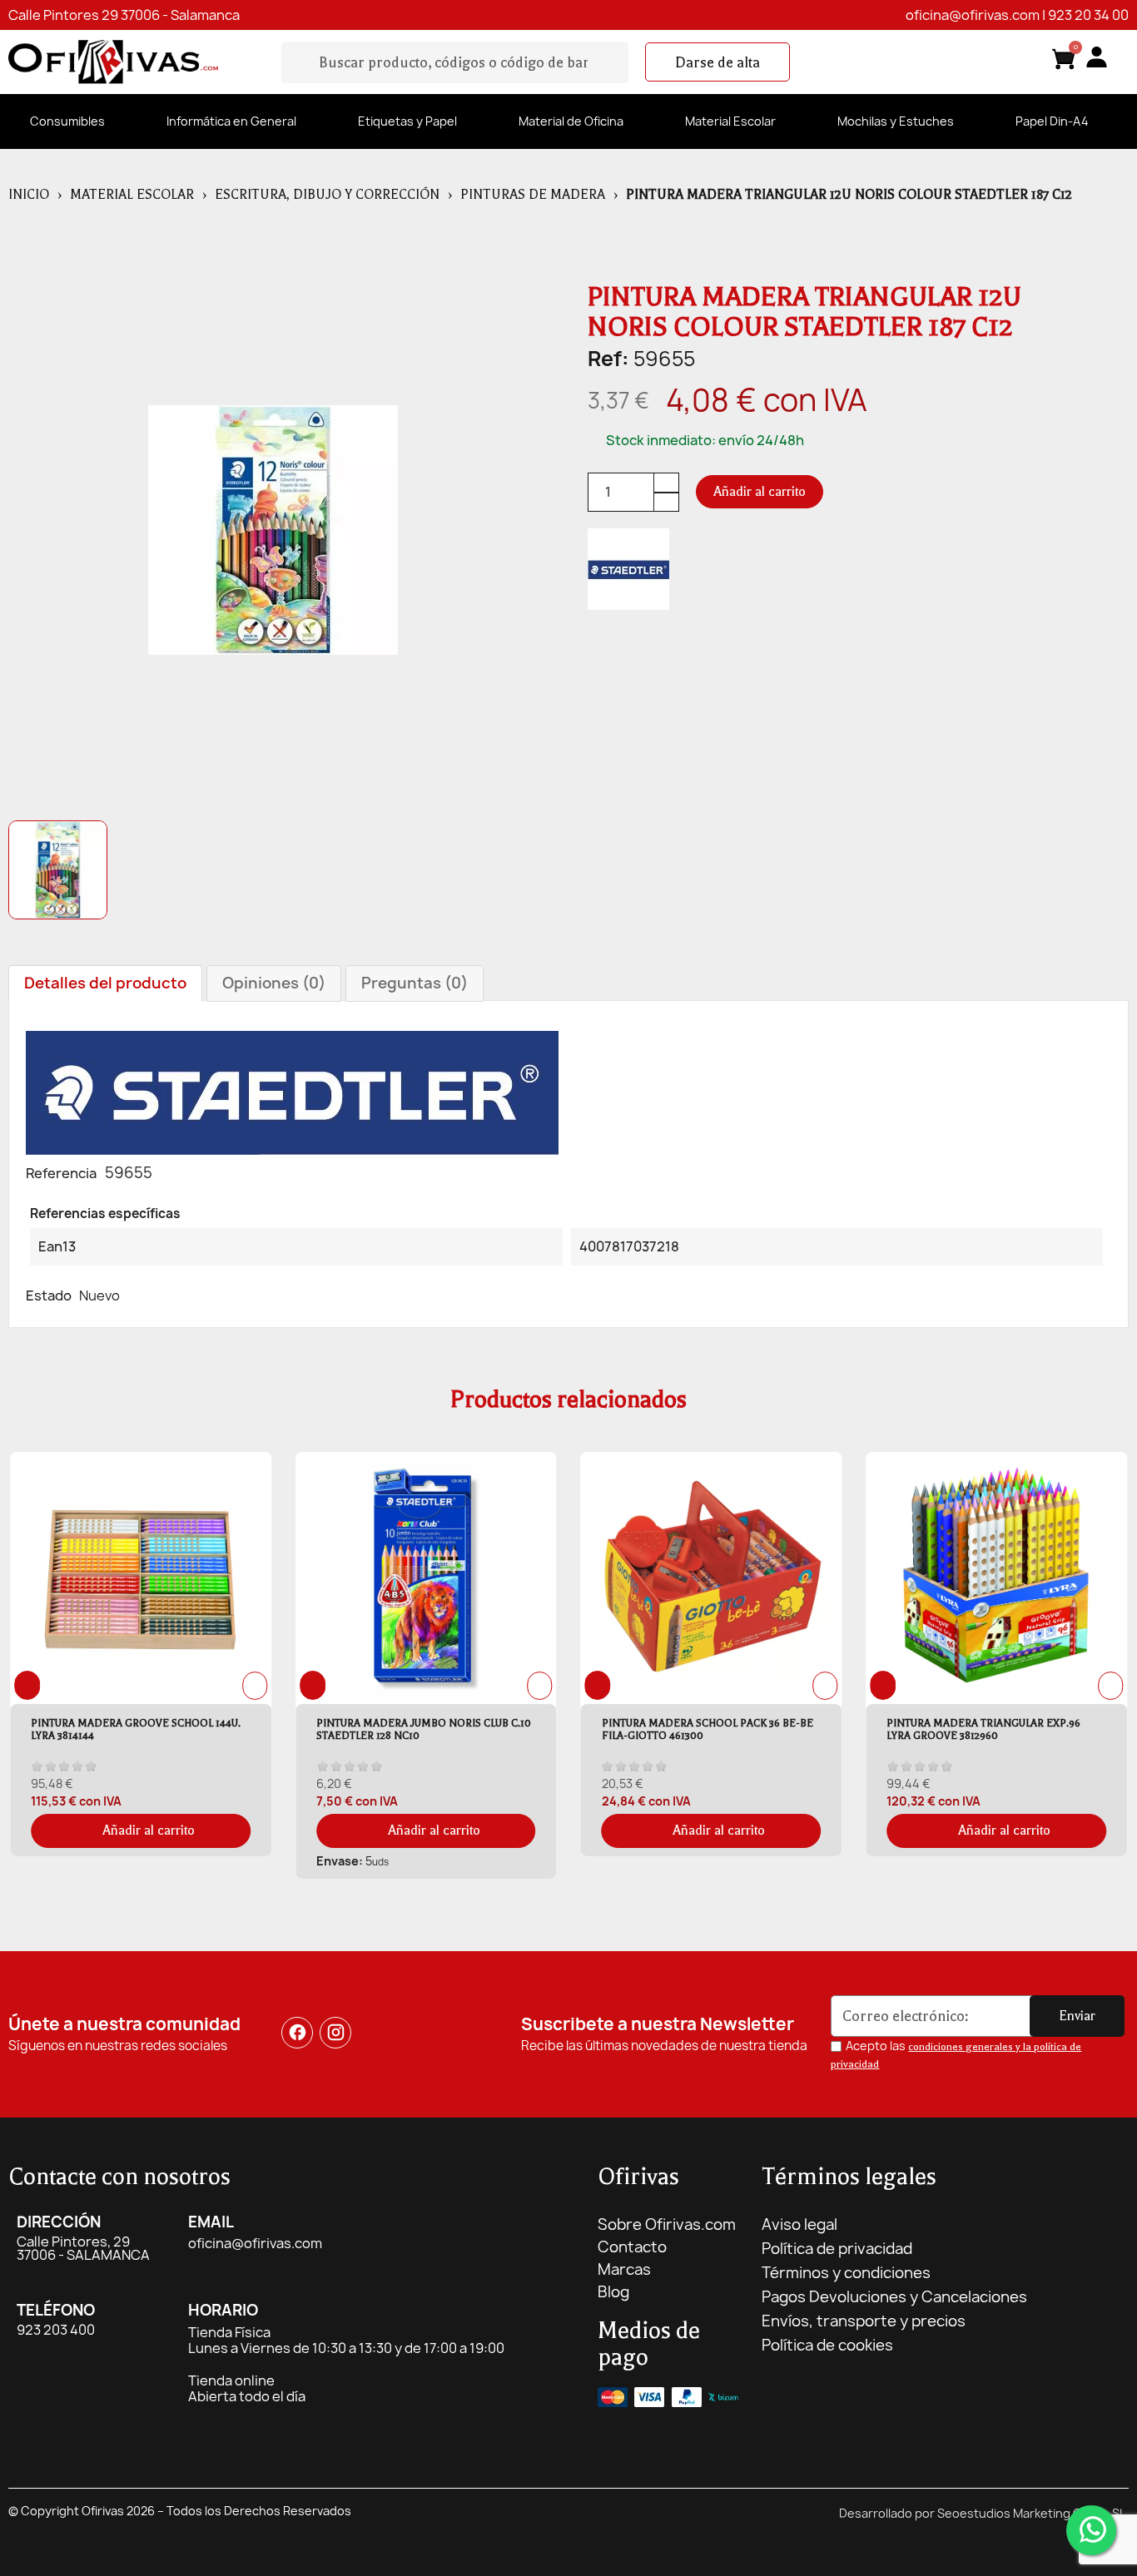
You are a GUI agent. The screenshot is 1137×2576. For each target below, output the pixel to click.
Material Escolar (730, 121)
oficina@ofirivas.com (973, 15)
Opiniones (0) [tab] (274, 983)
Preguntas (415, 983)
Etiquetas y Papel (407, 121)
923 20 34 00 (1088, 15)
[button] (717, 62)
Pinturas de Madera (533, 195)
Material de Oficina (571, 121)
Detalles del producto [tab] (105, 983)
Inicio (29, 195)
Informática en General (231, 121)
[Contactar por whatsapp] (1091, 2530)
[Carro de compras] (1064, 62)
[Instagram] (335, 2033)
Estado (49, 1295)
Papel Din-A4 (1052, 121)
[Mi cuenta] (1097, 57)
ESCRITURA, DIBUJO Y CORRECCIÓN (327, 195)
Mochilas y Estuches (896, 121)
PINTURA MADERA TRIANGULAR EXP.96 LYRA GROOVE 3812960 (819, 1729)
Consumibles (67, 121)
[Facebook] (297, 2033)
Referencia (61, 1173)
